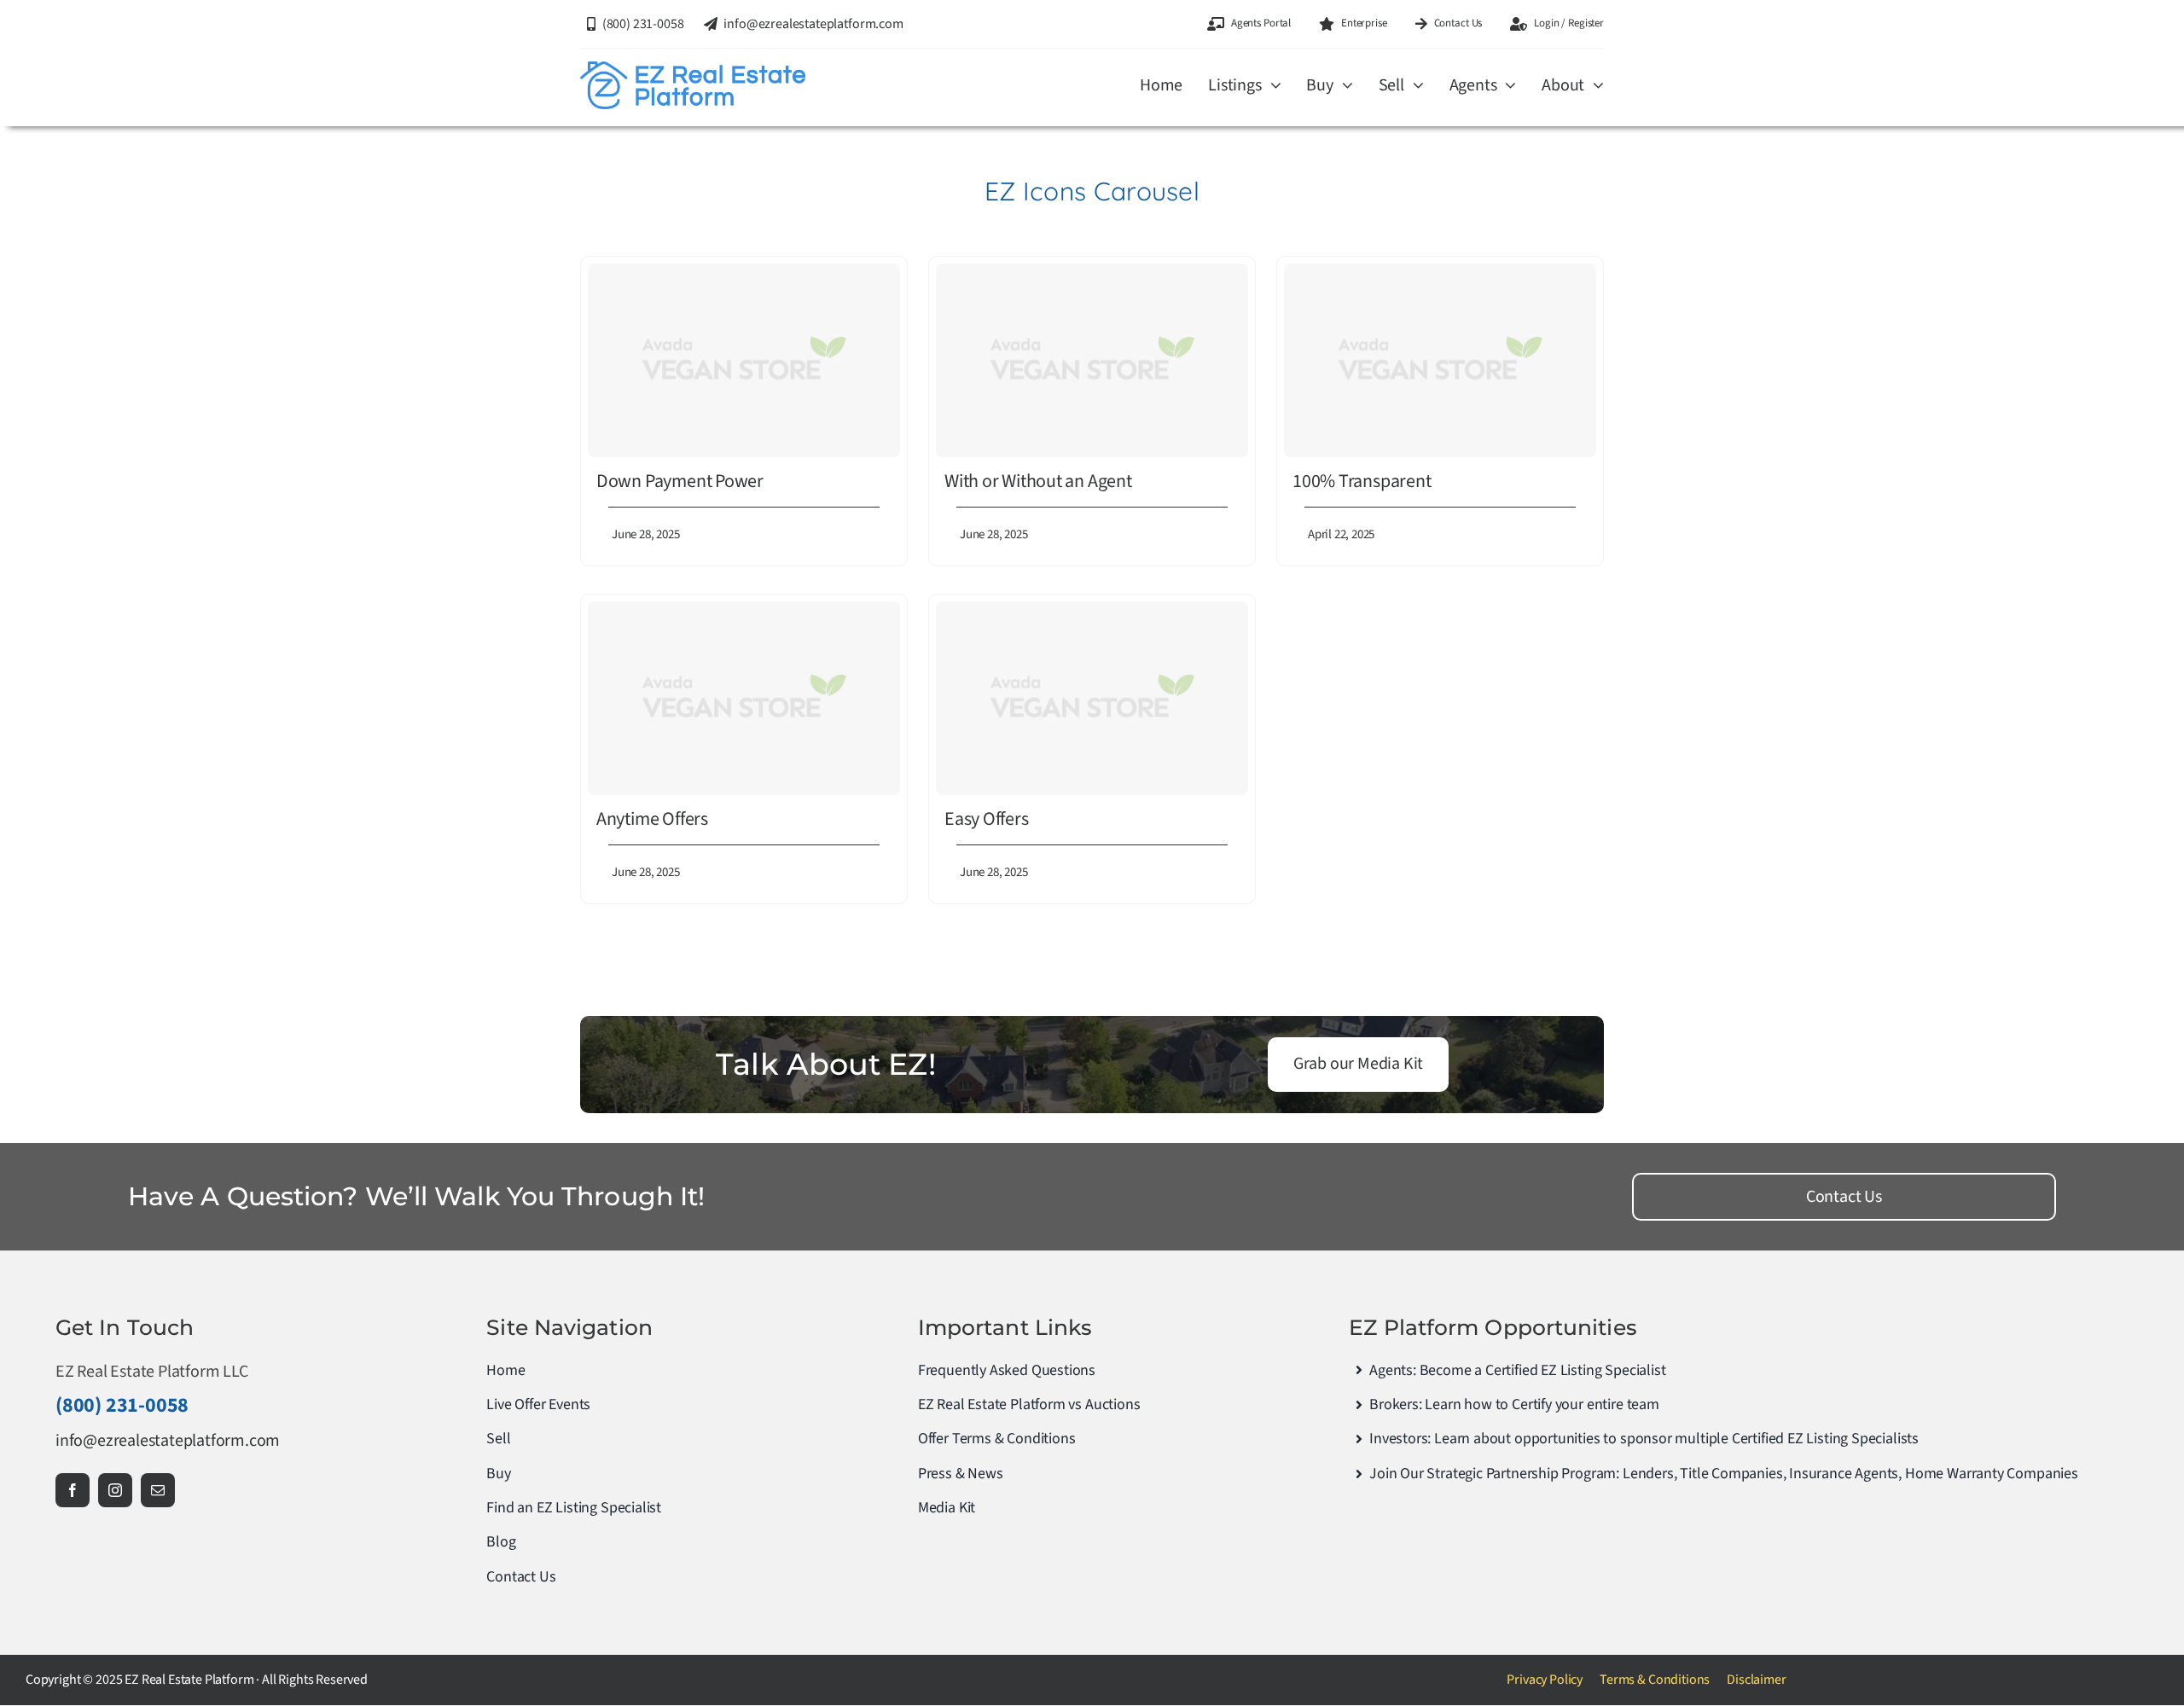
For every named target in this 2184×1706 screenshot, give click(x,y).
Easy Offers (987, 819)
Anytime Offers (652, 819)
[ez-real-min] (693, 70)
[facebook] (73, 1490)
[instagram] (115, 1490)
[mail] (158, 1490)
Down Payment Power (680, 481)
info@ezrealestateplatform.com (168, 1441)
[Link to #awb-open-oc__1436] (1117, 118)
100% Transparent (1362, 481)
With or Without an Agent (1038, 481)
